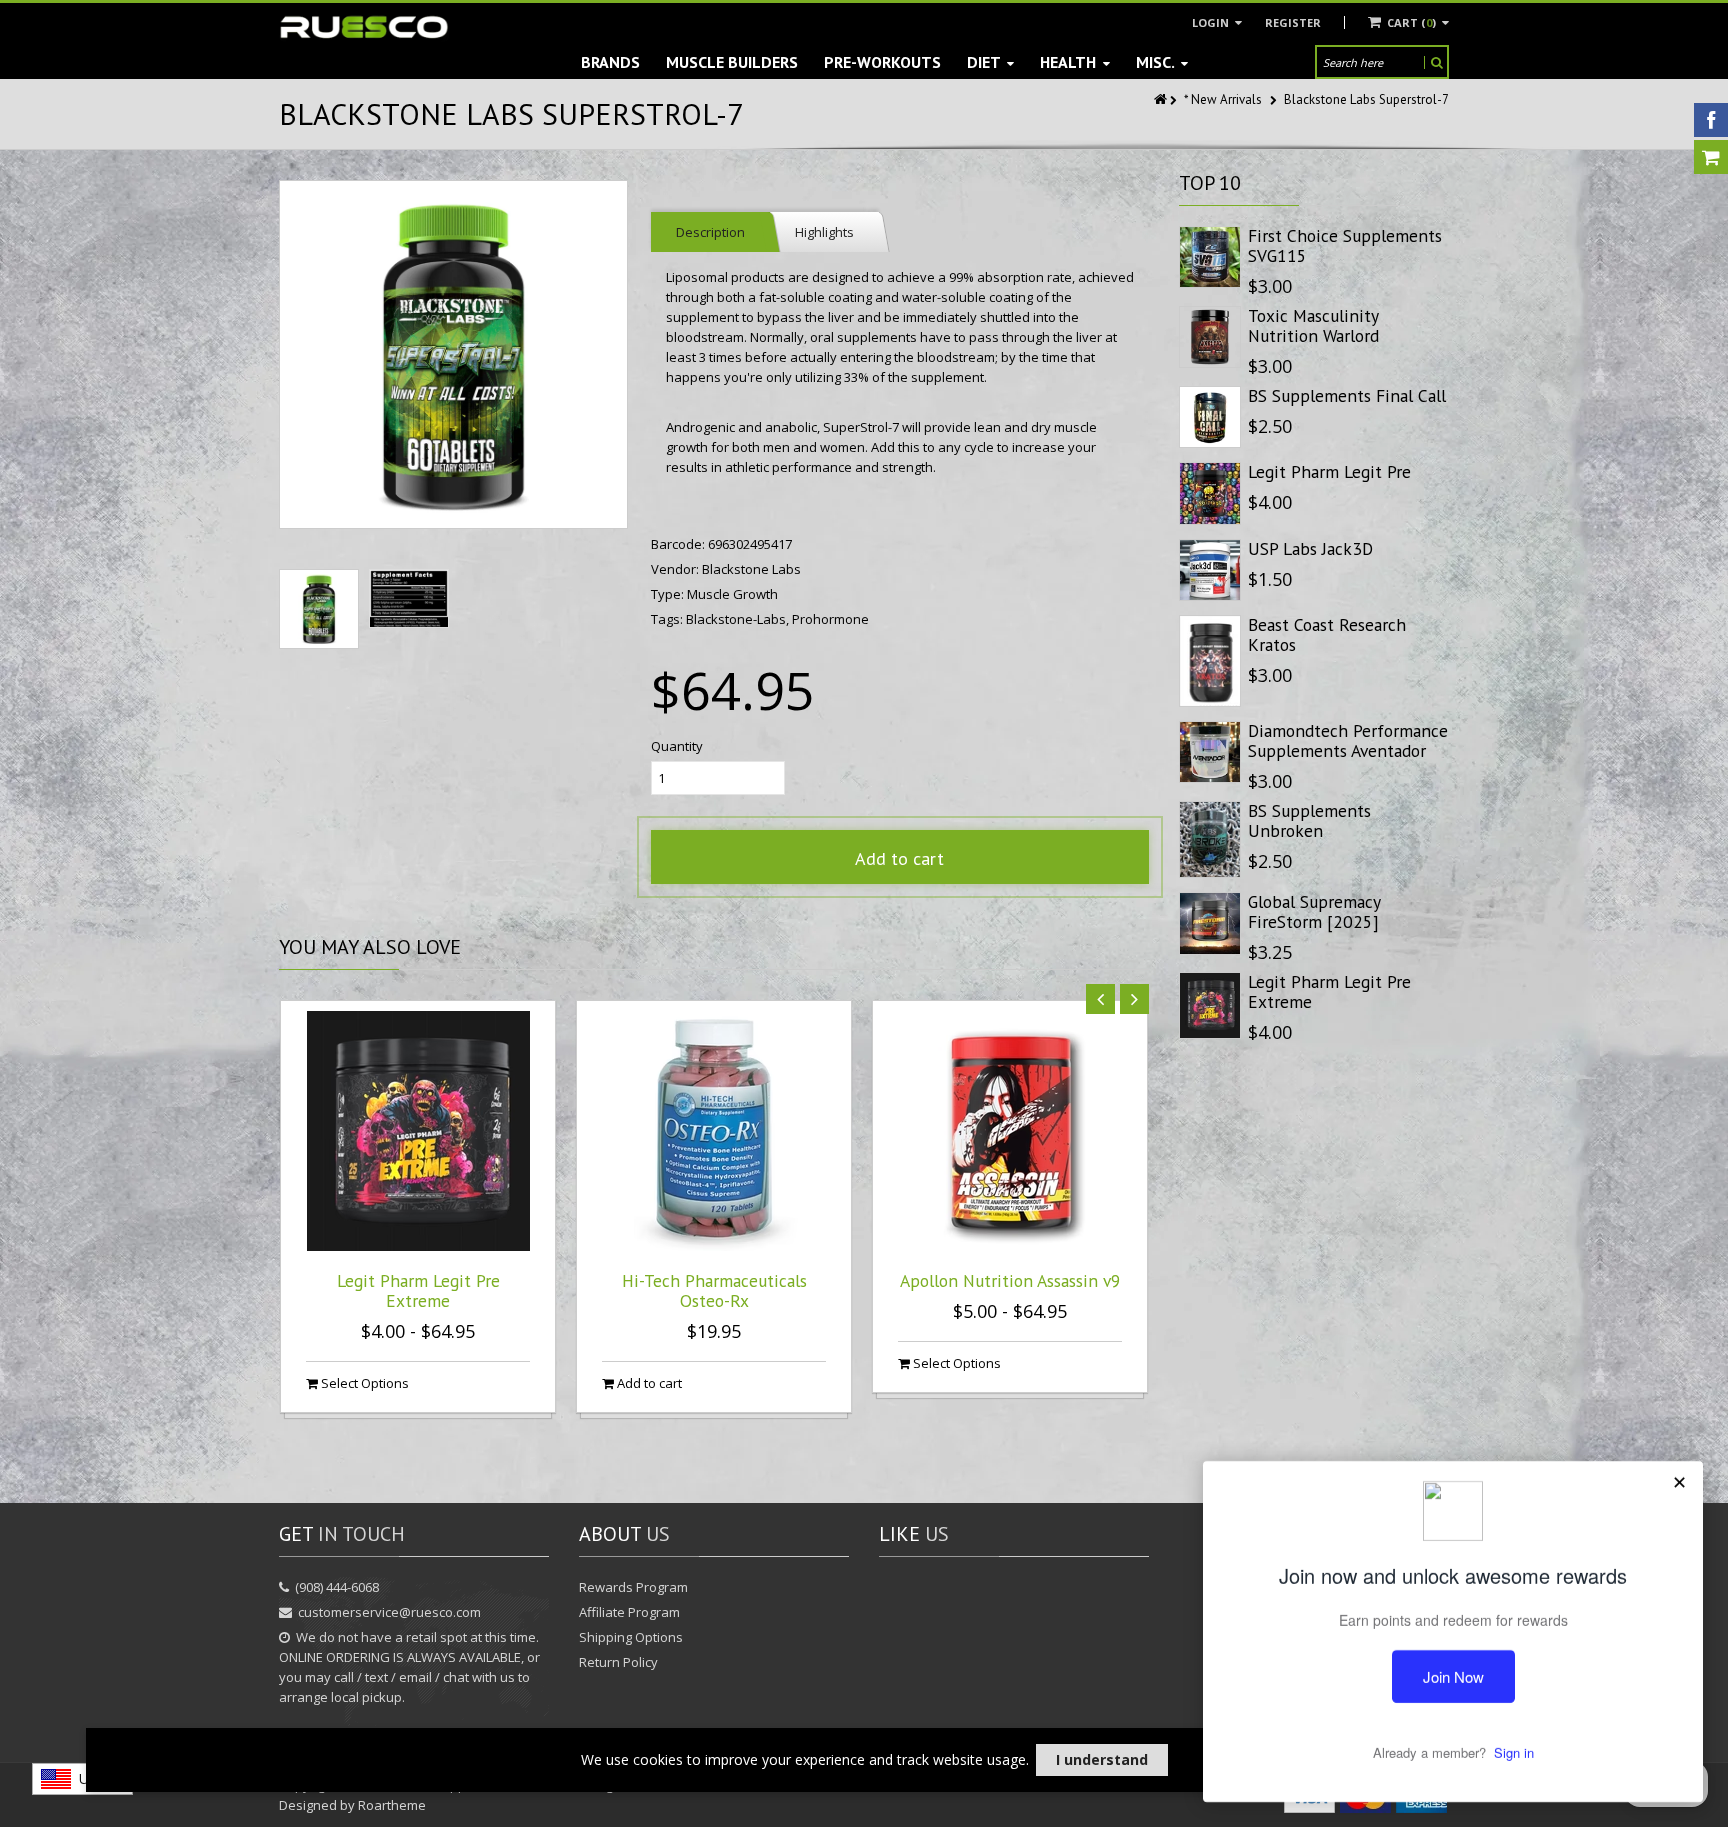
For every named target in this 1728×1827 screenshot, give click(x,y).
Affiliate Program (629, 1612)
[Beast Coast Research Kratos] (1210, 661)
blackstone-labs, (739, 619)
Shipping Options (631, 1637)
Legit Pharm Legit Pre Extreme (418, 1290)
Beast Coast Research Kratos (1327, 634)
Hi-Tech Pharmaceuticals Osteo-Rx (714, 1290)
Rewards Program (633, 1587)
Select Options (363, 1383)
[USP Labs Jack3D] (1210, 570)
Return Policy (618, 1662)
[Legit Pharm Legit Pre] (1210, 493)
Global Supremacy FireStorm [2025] (1314, 911)
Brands (610, 62)
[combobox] (82, 1779)
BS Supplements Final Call (1347, 395)
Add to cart (899, 858)
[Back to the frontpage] (1162, 99)
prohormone (830, 619)
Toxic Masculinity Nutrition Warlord (1313, 325)
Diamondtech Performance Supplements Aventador (1348, 740)
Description (710, 232)
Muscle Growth (732, 594)
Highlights (824, 232)
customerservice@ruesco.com (389, 1612)
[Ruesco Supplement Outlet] (364, 27)
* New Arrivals (1223, 99)
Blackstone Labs (751, 569)
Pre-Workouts (882, 62)
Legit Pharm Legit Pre (1329, 471)
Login (1212, 22)
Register (1293, 22)
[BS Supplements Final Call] (1210, 417)
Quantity (677, 746)
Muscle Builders (732, 62)
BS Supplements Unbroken (1309, 820)
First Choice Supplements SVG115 (1345, 245)
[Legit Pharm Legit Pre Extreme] (1210, 1005)
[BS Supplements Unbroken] (1210, 839)
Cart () (1411, 22)
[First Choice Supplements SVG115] (1210, 257)
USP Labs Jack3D (1310, 548)
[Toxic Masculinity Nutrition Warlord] (1210, 337)
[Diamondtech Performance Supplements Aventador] (1210, 752)
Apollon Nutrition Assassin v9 (1010, 1280)
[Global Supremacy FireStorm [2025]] (1210, 923)
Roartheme (392, 1805)
